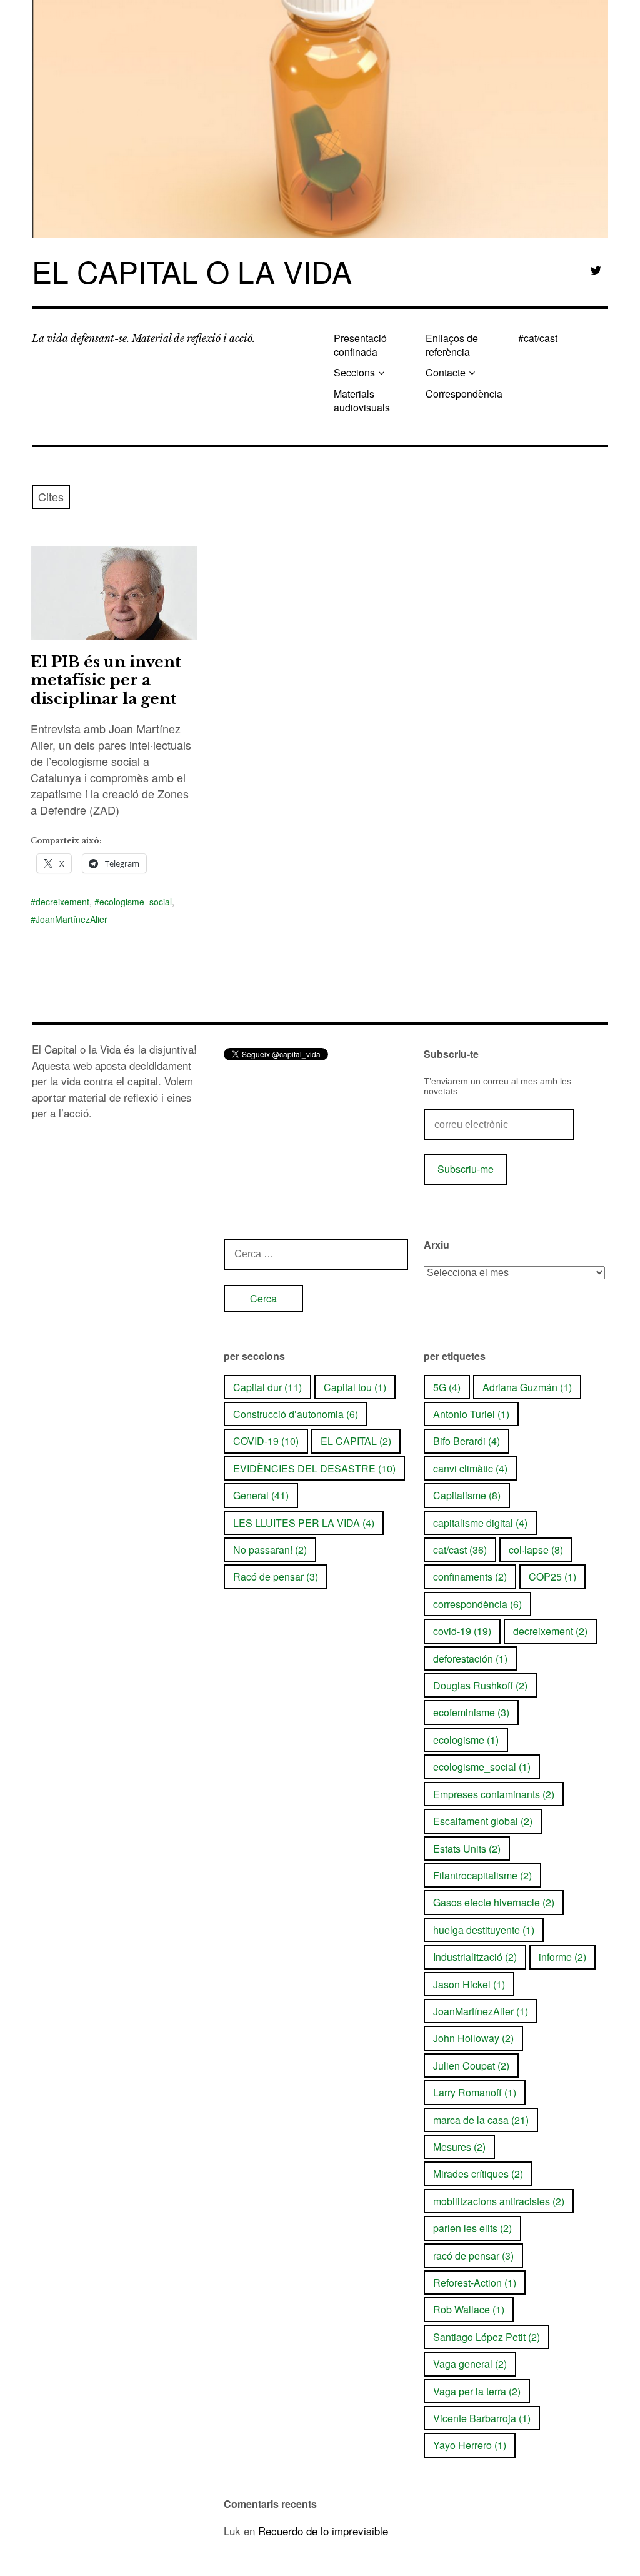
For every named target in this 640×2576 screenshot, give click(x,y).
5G (447, 1387)
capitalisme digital (480, 1523)
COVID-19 (266, 1441)
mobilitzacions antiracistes (499, 2201)
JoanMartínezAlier (72, 919)
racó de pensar (473, 2256)
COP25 (552, 1577)
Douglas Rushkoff (480, 1685)
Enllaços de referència (452, 345)
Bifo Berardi (467, 1441)
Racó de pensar (276, 1577)
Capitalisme (467, 1495)
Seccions (354, 372)
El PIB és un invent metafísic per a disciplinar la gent (106, 680)
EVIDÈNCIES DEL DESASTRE (314, 1468)
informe (562, 1957)
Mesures (459, 2147)
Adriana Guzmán (527, 1387)
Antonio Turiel (471, 1414)
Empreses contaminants (494, 1794)
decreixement (62, 902)
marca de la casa (481, 2120)
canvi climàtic (470, 1468)
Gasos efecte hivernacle (494, 1902)
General (261, 1495)
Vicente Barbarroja (482, 2418)
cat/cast (460, 1550)
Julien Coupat (471, 2065)
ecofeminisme (471, 1712)
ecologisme (466, 1740)
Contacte (446, 372)
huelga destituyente (484, 1930)
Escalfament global (483, 1821)
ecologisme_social (136, 902)
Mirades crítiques (478, 2174)
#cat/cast (538, 338)
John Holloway (473, 2038)
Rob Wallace (469, 2309)
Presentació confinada (360, 345)
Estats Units (467, 1849)
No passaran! (270, 1550)
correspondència (477, 1604)
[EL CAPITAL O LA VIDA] (320, 119)
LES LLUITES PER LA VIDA (304, 1523)
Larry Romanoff (475, 2092)
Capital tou (355, 1387)
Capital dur (267, 1387)
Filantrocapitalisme (482, 1875)
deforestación (470, 1658)
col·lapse (536, 1550)
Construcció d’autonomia (296, 1414)
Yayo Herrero (470, 2445)
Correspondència (464, 394)
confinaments (470, 1577)
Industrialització (475, 1957)
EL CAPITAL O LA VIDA (192, 271)
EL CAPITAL (356, 1441)
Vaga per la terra (477, 2391)
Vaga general (470, 2364)
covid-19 (462, 1631)
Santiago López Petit (487, 2337)
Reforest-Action (475, 2282)
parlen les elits (472, 2228)
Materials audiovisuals (362, 400)
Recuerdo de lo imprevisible (323, 2531)
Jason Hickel (469, 1984)
